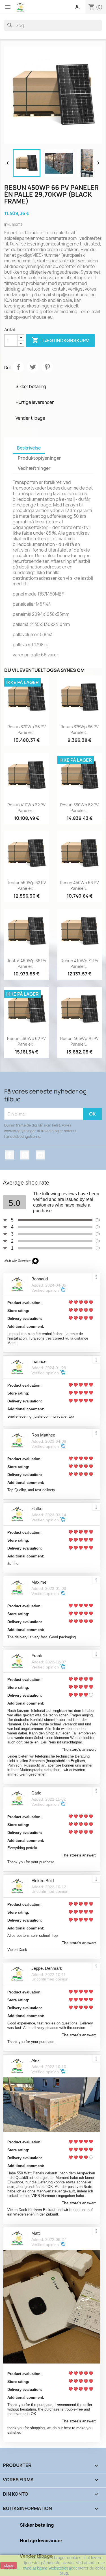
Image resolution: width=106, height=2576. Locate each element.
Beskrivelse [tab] (29, 448)
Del (18, 367)
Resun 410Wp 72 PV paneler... (80, 963)
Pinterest (47, 367)
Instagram (40, 1155)
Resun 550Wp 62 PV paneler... (79, 808)
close (9, 2565)
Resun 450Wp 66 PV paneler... (79, 885)
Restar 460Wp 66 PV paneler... (26, 963)
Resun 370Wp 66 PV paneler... (27, 730)
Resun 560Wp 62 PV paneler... (26, 1041)
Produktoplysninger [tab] (39, 458)
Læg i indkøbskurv (60, 340)
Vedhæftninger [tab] (34, 468)
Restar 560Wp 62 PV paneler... (26, 885)
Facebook (9, 1155)
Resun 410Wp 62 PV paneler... (26, 808)
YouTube (25, 1155)
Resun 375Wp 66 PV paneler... (80, 730)
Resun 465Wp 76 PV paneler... (79, 1041)
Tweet (33, 367)
